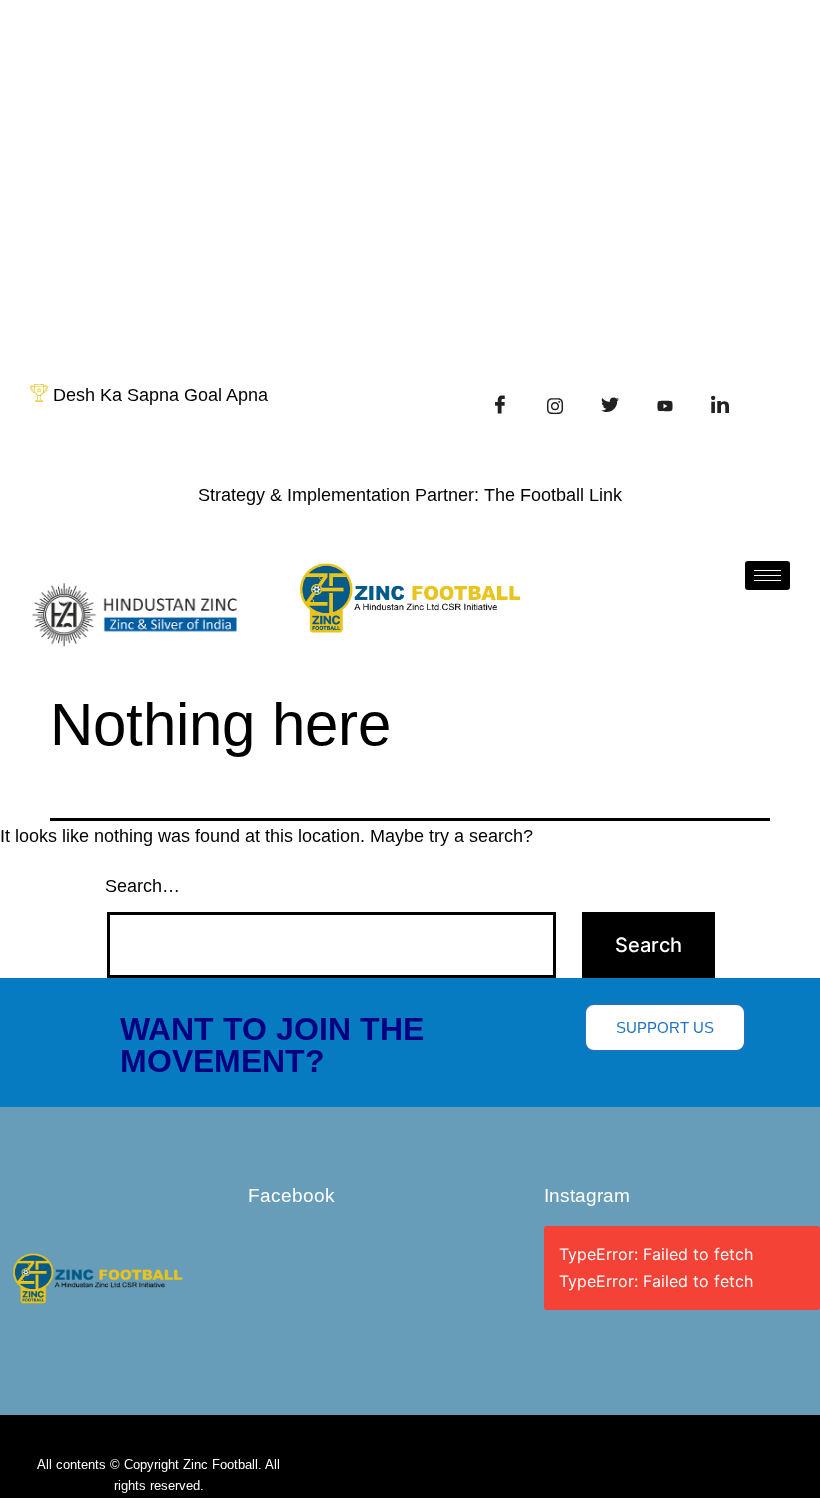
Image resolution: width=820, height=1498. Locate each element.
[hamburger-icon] (767, 575)
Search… (142, 886)
